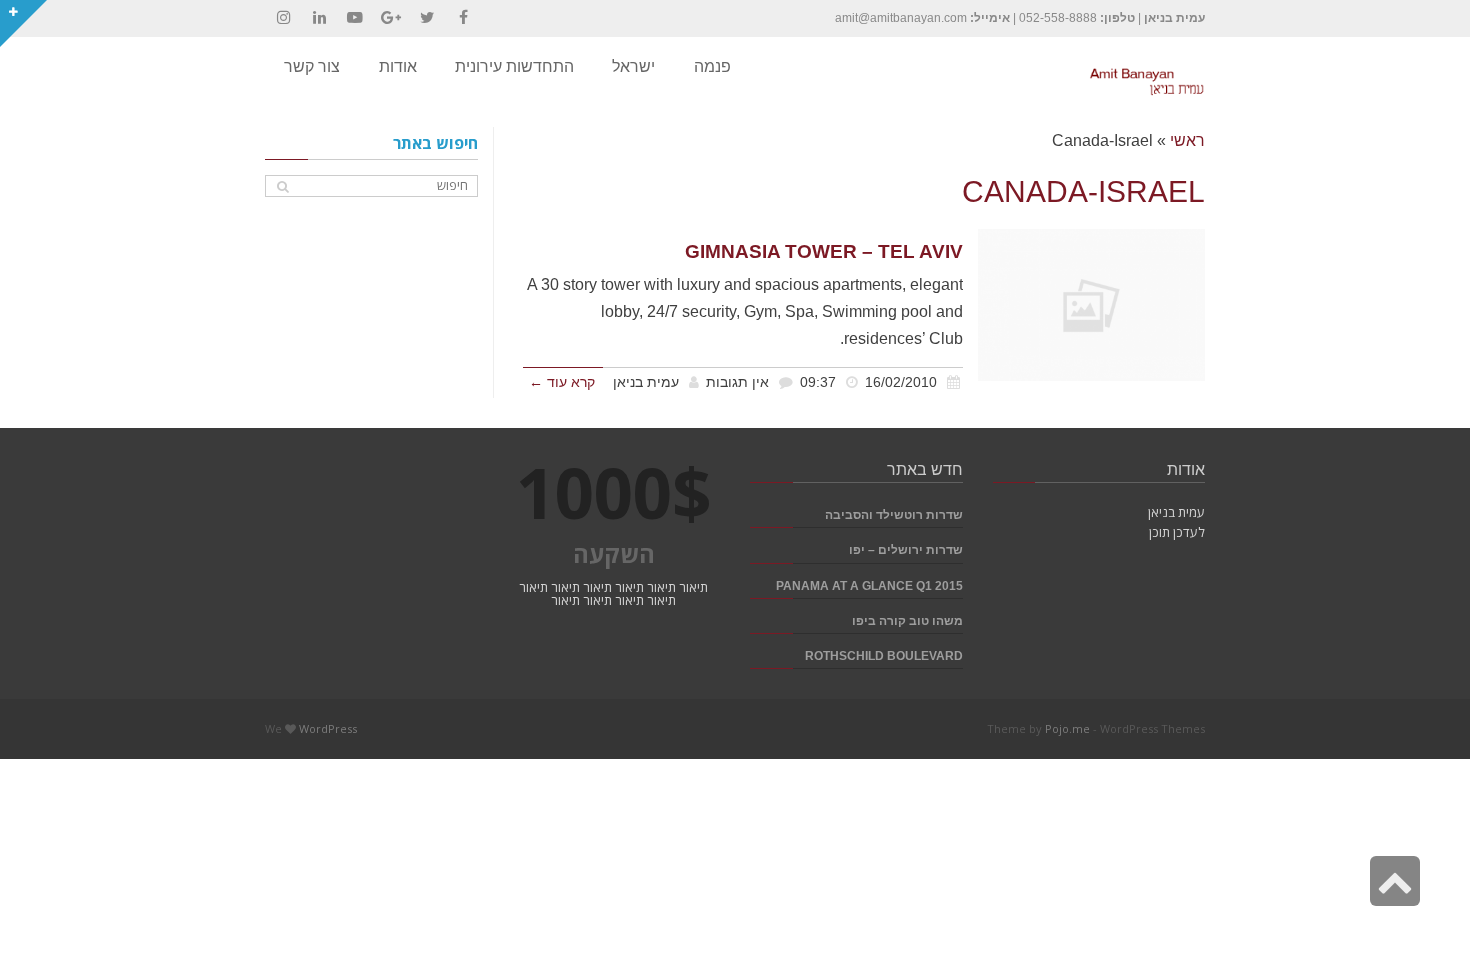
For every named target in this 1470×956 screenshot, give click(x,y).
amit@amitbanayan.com (901, 18)
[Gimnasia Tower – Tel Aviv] (1091, 305)
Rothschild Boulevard (884, 655)
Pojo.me (1067, 728)
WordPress (328, 728)
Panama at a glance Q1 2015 (869, 585)
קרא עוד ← (562, 382)
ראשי (1187, 140)
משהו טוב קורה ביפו (907, 620)
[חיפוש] (282, 186)
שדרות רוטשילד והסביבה (894, 514)
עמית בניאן (646, 382)
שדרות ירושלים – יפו (906, 549)
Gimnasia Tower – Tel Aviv (824, 251)
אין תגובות (737, 382)
